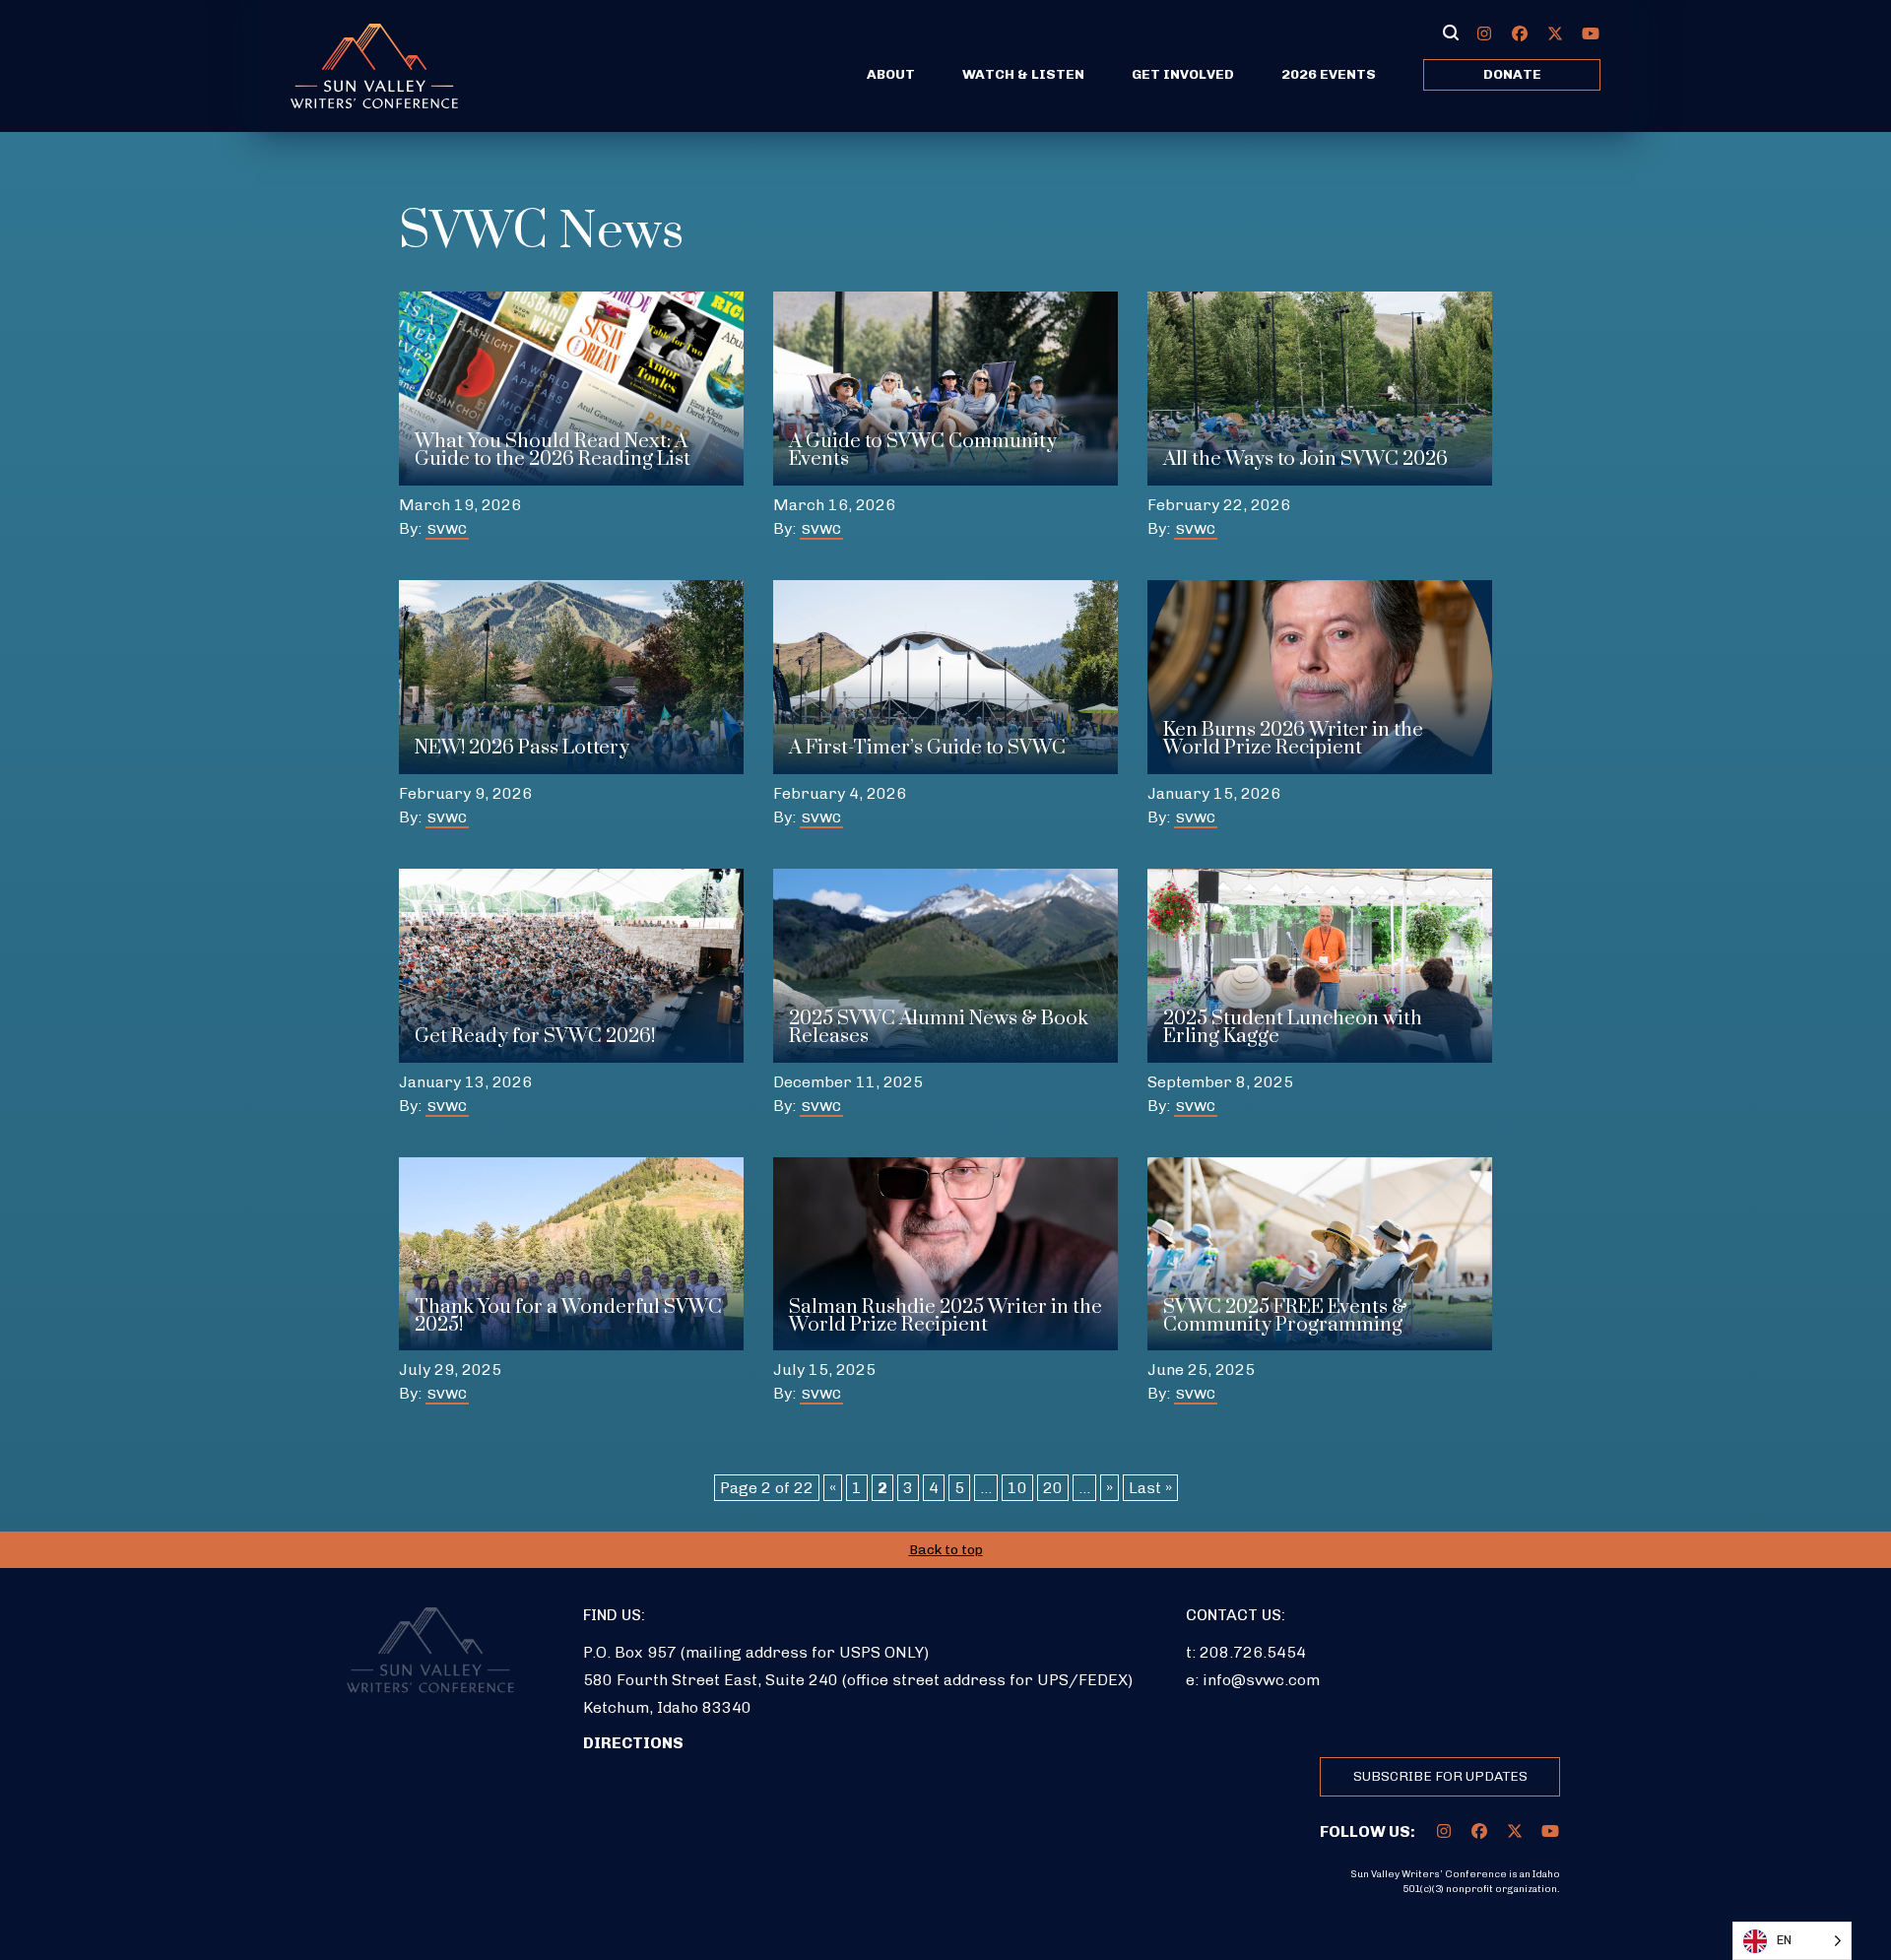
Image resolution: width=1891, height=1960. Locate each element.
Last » (1150, 1488)
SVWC (447, 529)
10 (1017, 1488)
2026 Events (1329, 74)
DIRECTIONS (633, 1743)
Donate (1512, 74)
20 (1053, 1488)
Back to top (946, 1550)
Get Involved (1183, 74)
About (891, 74)
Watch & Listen (1023, 74)
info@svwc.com (1261, 1680)
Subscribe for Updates (1440, 1776)
